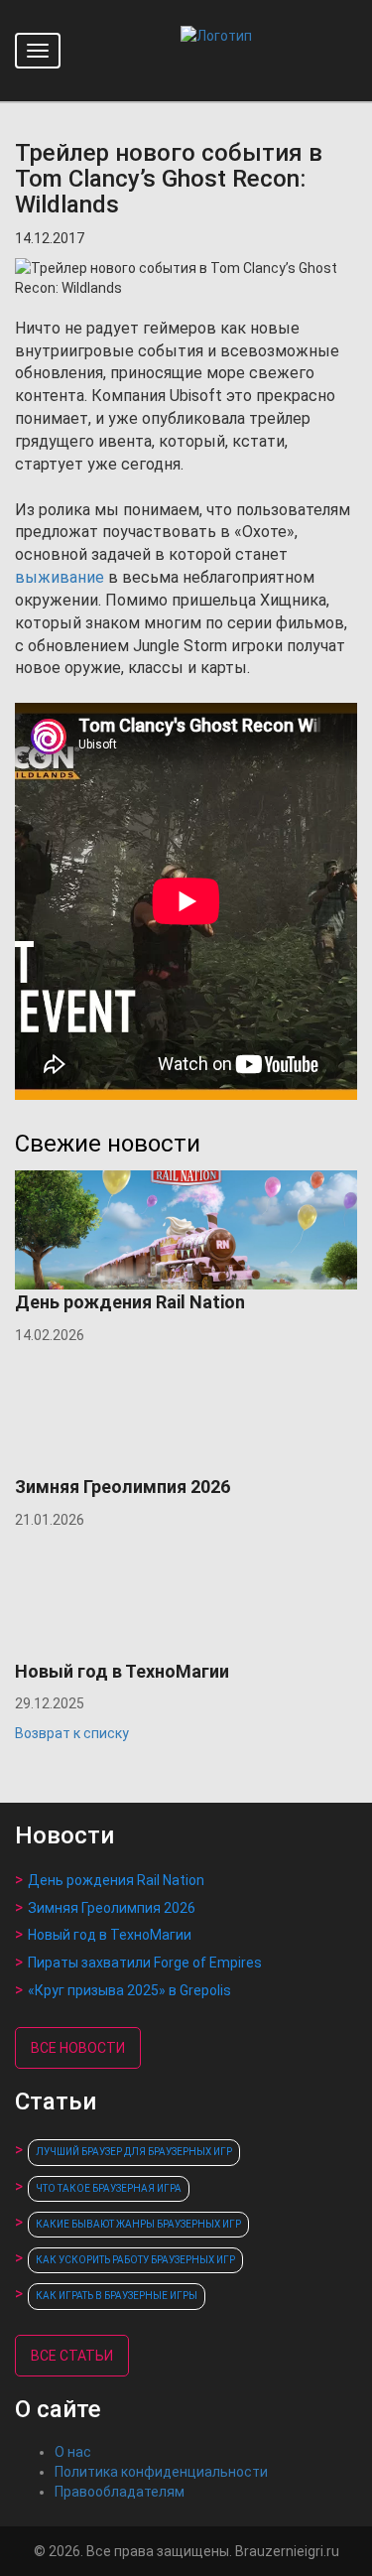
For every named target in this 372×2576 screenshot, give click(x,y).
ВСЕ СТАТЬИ (72, 2356)
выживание (60, 577)
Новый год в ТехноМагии (110, 1935)
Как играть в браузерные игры (117, 2296)
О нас (73, 2452)
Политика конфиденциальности (161, 2472)
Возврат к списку (72, 1733)
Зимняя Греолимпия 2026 (112, 1908)
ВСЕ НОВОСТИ (78, 2048)
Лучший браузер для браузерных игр (134, 2152)
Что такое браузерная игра (109, 2188)
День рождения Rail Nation (116, 1880)
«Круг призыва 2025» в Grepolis (129, 1990)
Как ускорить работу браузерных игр (135, 2260)
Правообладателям (120, 2492)
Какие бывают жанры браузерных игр (138, 2224)
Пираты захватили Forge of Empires (145, 1963)
